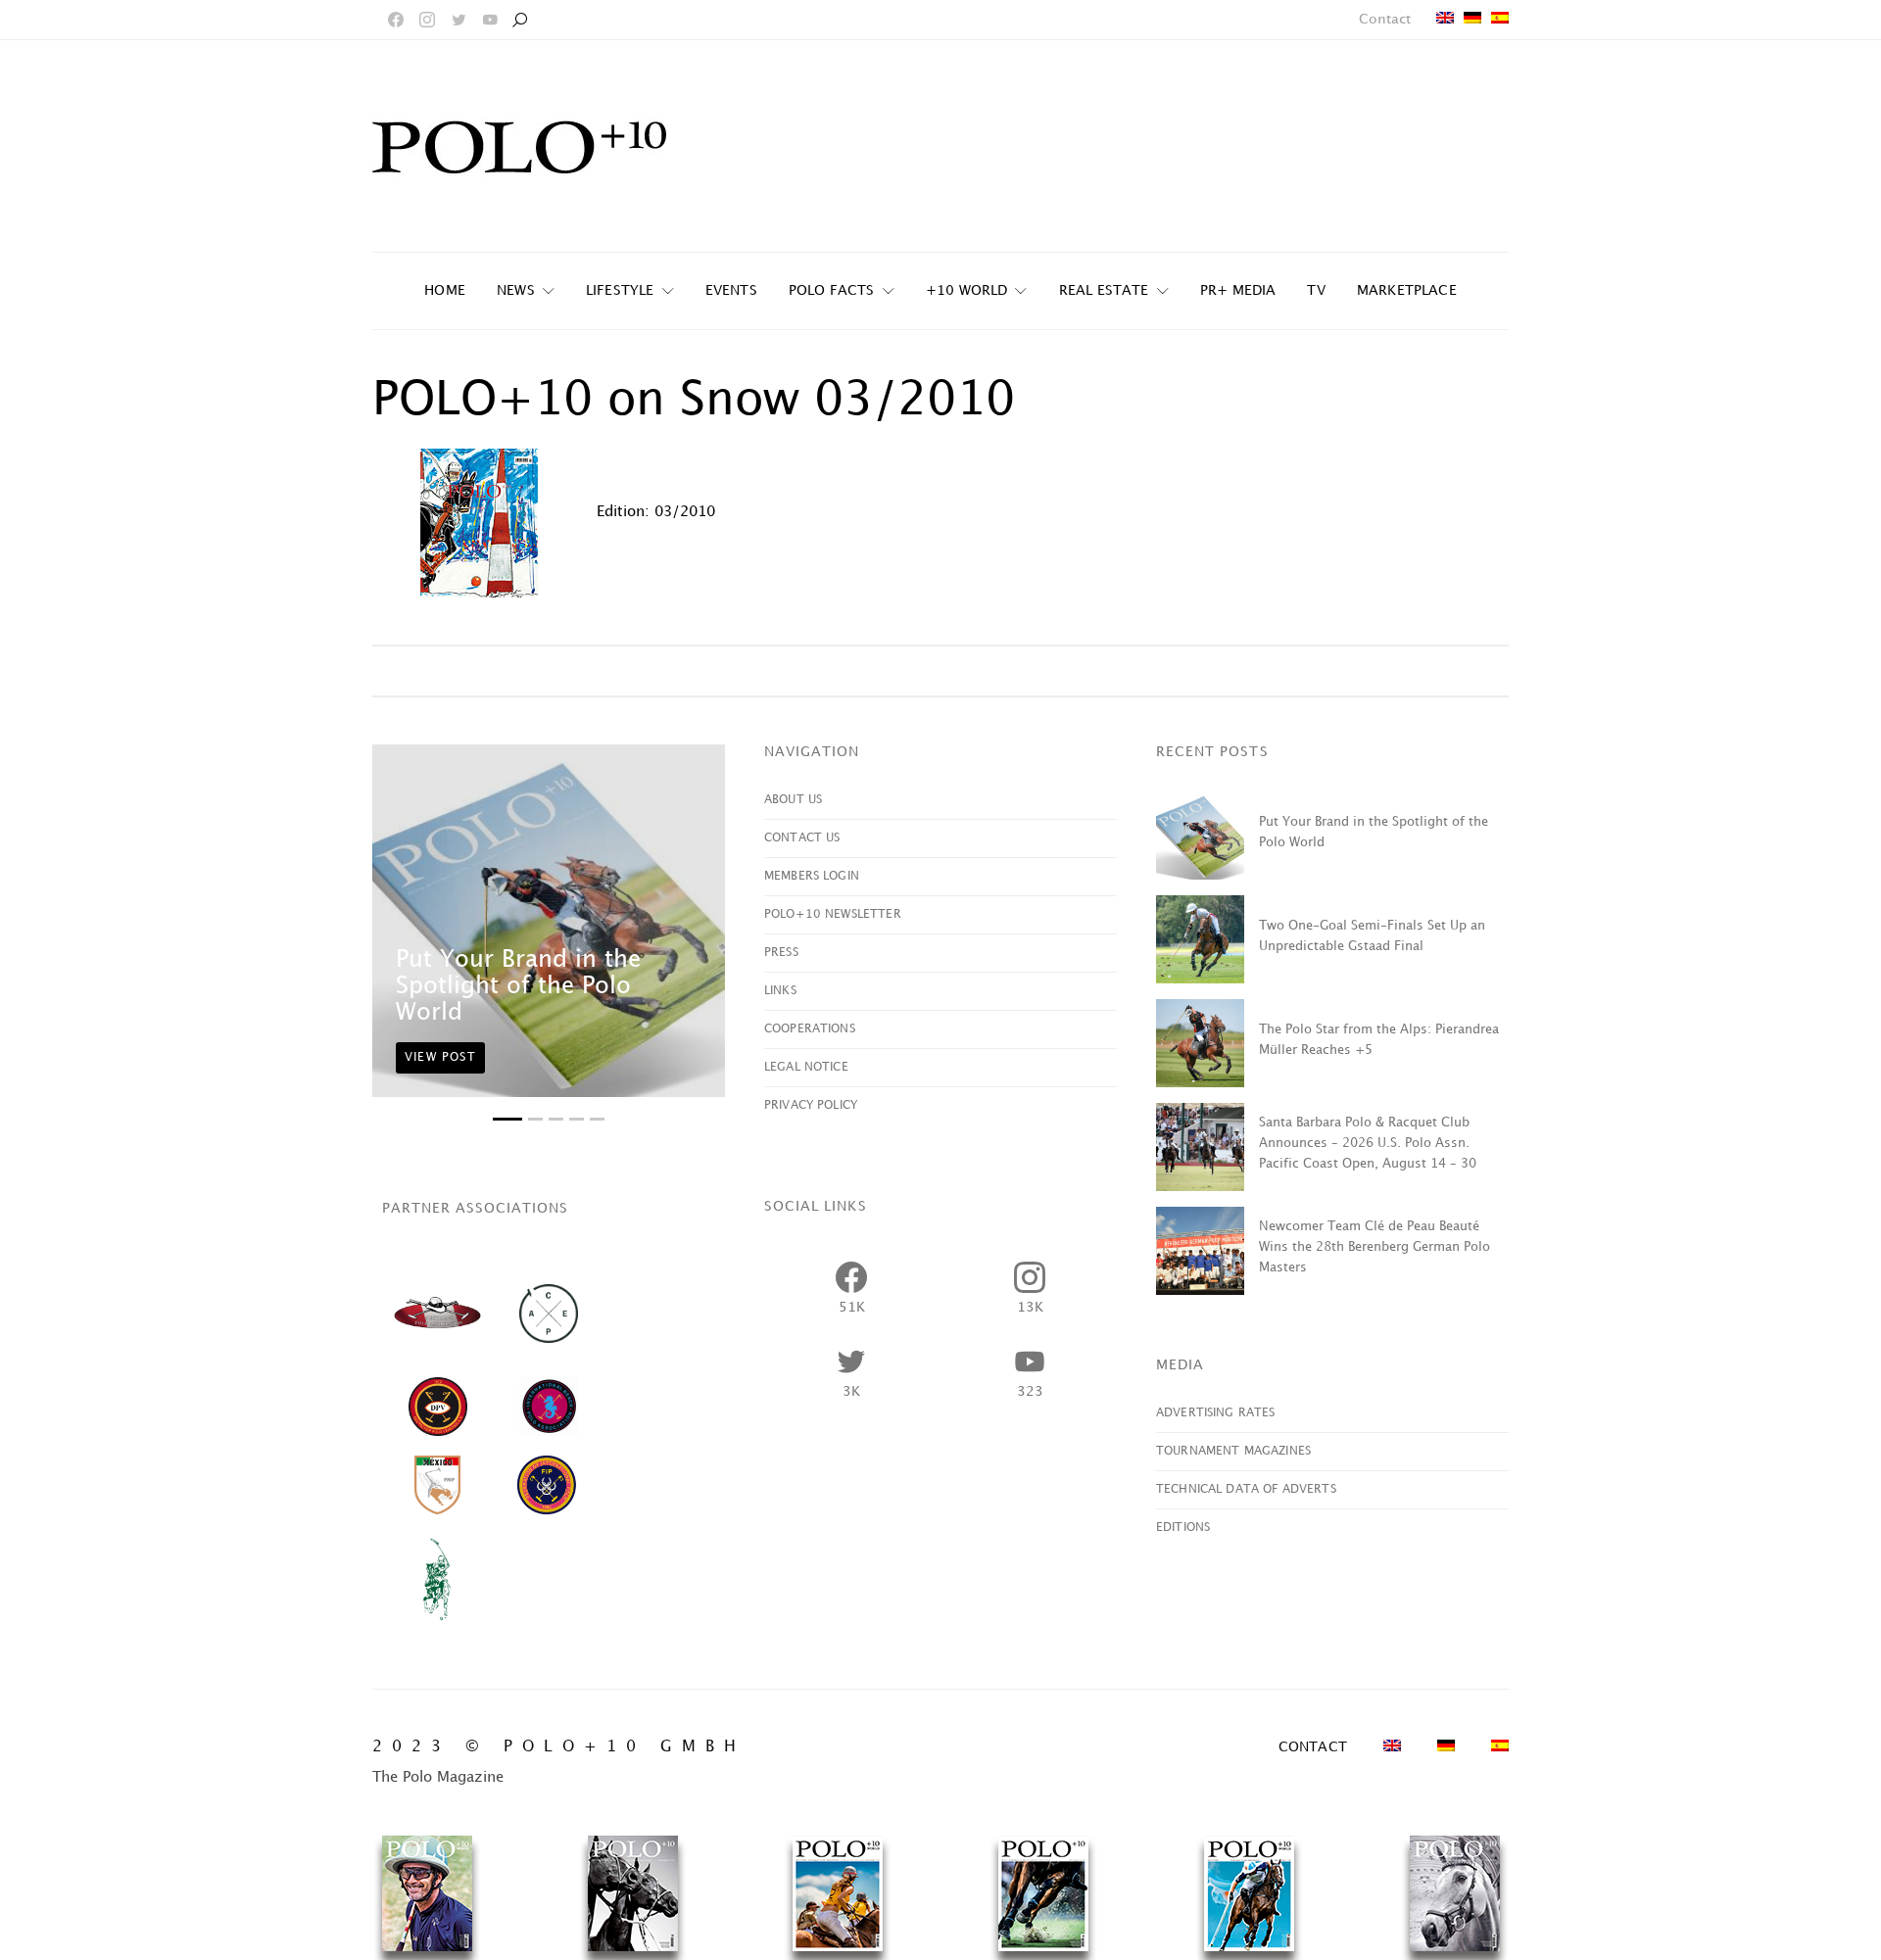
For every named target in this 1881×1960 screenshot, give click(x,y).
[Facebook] (396, 20)
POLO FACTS (832, 290)
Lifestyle (620, 290)
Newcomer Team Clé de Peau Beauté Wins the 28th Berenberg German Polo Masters (1375, 1247)
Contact (1385, 19)
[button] (507, 1119)
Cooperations (810, 1029)
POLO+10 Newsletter (833, 914)
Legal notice (806, 1067)
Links (780, 991)
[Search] (519, 20)
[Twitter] (458, 20)
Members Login (812, 876)
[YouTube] (490, 20)
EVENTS (731, 290)
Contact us (802, 838)
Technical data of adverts (1246, 1489)
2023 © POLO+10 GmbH (559, 1747)
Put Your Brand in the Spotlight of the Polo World (518, 986)
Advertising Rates (1216, 1413)
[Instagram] (427, 20)
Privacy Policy (811, 1105)
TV (1316, 290)
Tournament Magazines (1233, 1451)
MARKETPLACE (1407, 290)
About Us (793, 800)
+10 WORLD (967, 290)
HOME (445, 290)
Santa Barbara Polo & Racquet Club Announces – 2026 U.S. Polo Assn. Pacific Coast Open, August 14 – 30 (1368, 1143)
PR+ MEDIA (1238, 290)
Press (781, 953)
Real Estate (1104, 290)
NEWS (516, 290)
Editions (1183, 1528)
